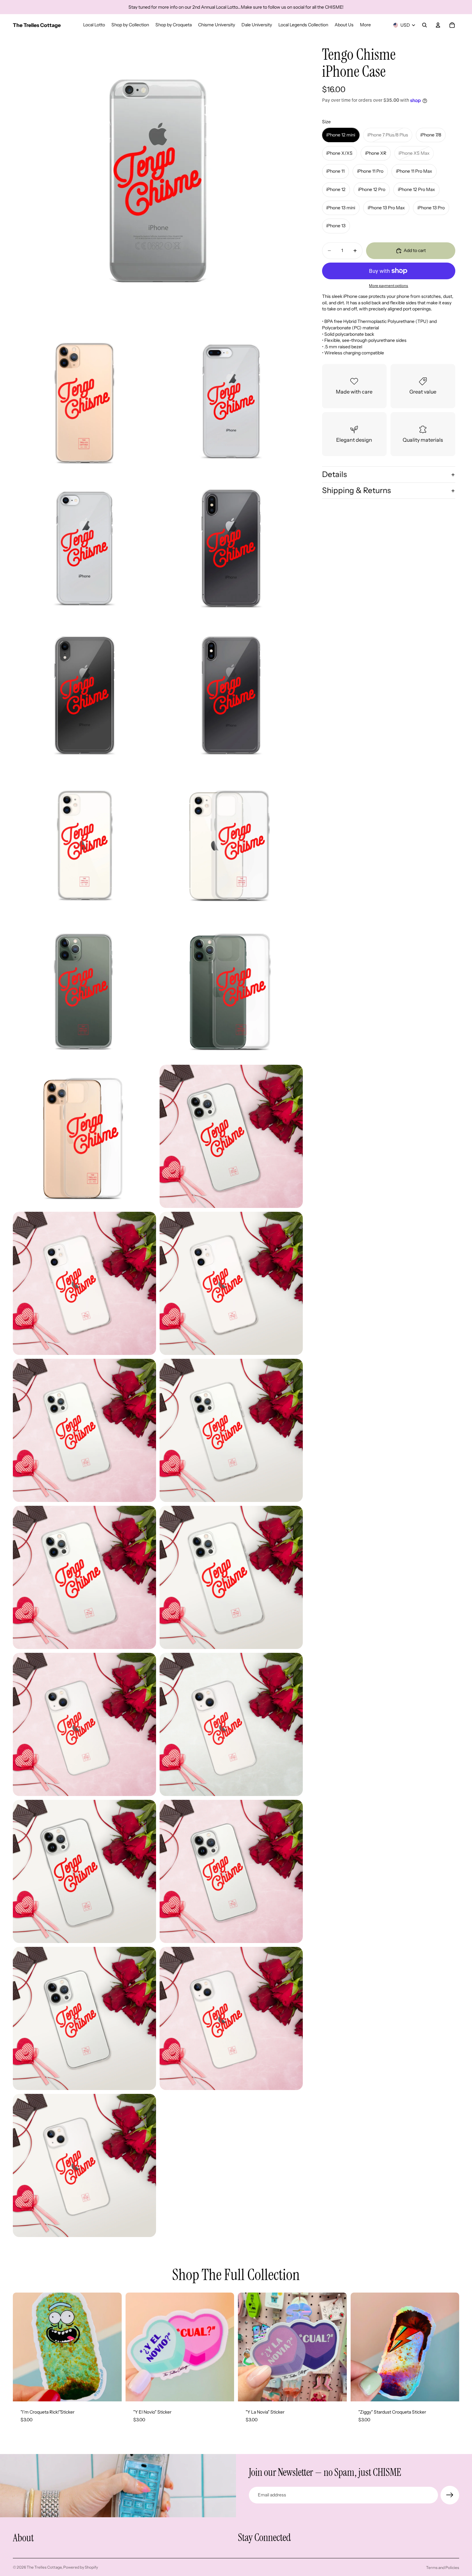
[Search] (424, 25)
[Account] (438, 25)
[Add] (112, 2391)
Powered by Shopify (81, 2567)
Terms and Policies (443, 2567)
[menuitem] (365, 25)
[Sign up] (450, 2495)
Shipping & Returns (356, 491)
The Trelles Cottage (44, 2567)
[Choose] (224, 2391)
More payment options (389, 286)
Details (334, 475)
